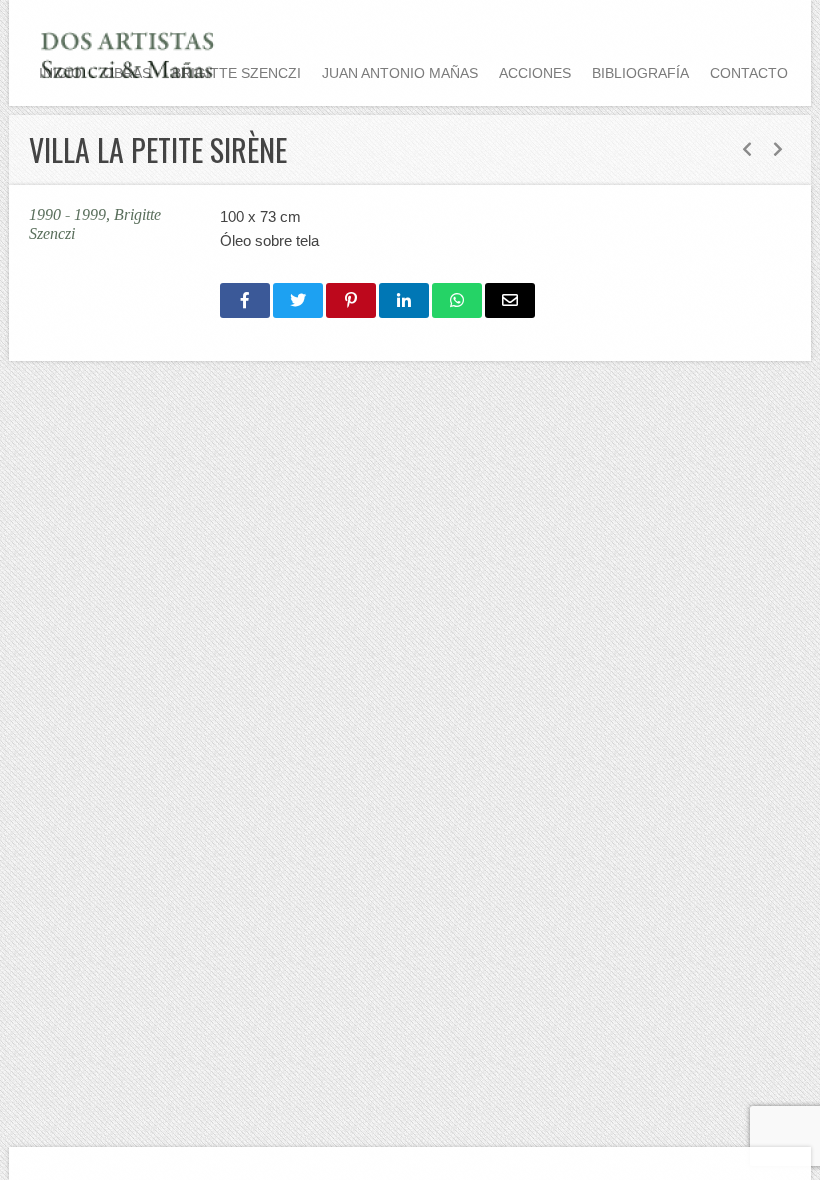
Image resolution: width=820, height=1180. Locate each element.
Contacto (749, 73)
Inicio (60, 73)
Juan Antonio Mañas (400, 73)
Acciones (535, 73)
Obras (127, 73)
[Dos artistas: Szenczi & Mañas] (129, 53)
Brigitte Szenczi (236, 73)
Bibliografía (640, 73)
